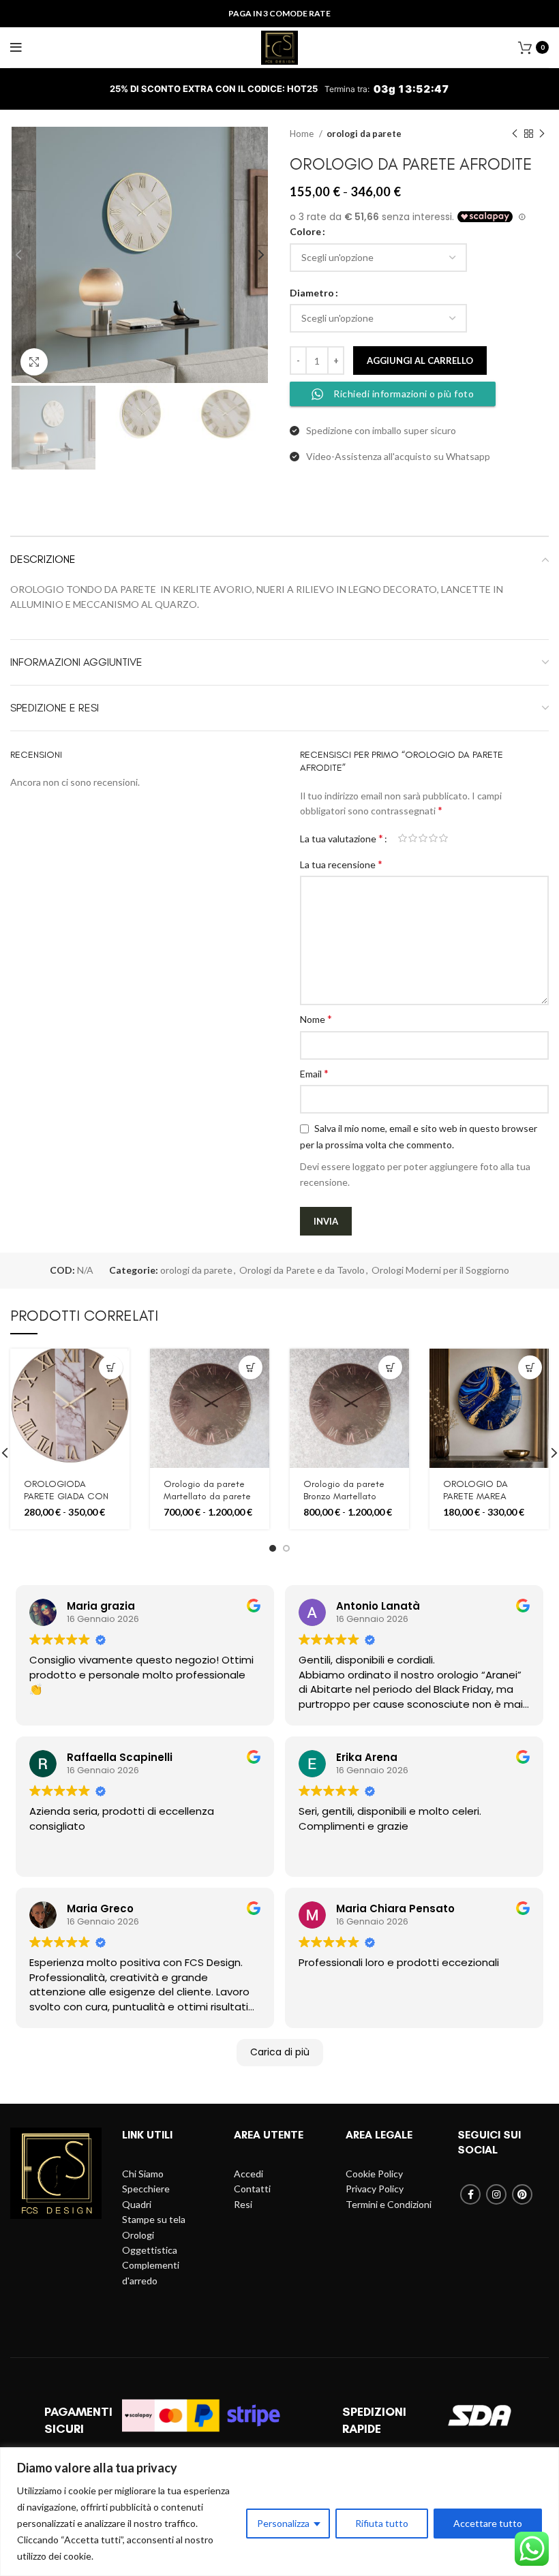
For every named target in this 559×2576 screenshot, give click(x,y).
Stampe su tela (154, 2219)
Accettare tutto (488, 2523)
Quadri (137, 2204)
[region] (279, 2512)
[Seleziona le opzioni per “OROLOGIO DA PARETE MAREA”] (530, 1367)
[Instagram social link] (496, 2194)
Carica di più (280, 2052)
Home (303, 134)
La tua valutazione (342, 838)
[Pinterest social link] (522, 2194)
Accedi (248, 2174)
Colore (305, 231)
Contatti (252, 2189)
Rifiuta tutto (382, 2523)
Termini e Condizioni (389, 2204)
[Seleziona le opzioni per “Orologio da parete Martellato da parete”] (251, 1367)
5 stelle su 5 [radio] (443, 838)
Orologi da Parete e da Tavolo (302, 1270)
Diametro (312, 293)
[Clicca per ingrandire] (34, 362)
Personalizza (283, 2523)
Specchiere (146, 2189)
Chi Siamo (143, 2174)
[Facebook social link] (470, 2194)
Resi (243, 2204)
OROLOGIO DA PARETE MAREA (475, 1490)
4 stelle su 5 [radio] (433, 838)
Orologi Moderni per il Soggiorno (440, 1270)
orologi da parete (364, 134)
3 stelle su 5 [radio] (423, 838)
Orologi (138, 2235)
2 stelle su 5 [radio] (413, 838)
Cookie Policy (374, 2174)
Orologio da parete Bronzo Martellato (344, 1490)
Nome (316, 1018)
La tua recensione (341, 864)
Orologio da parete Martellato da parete (207, 1490)
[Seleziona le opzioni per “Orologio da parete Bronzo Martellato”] (390, 1367)
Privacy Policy (375, 2189)
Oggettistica (150, 2250)
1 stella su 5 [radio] (403, 838)
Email (314, 1073)
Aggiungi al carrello (420, 361)
